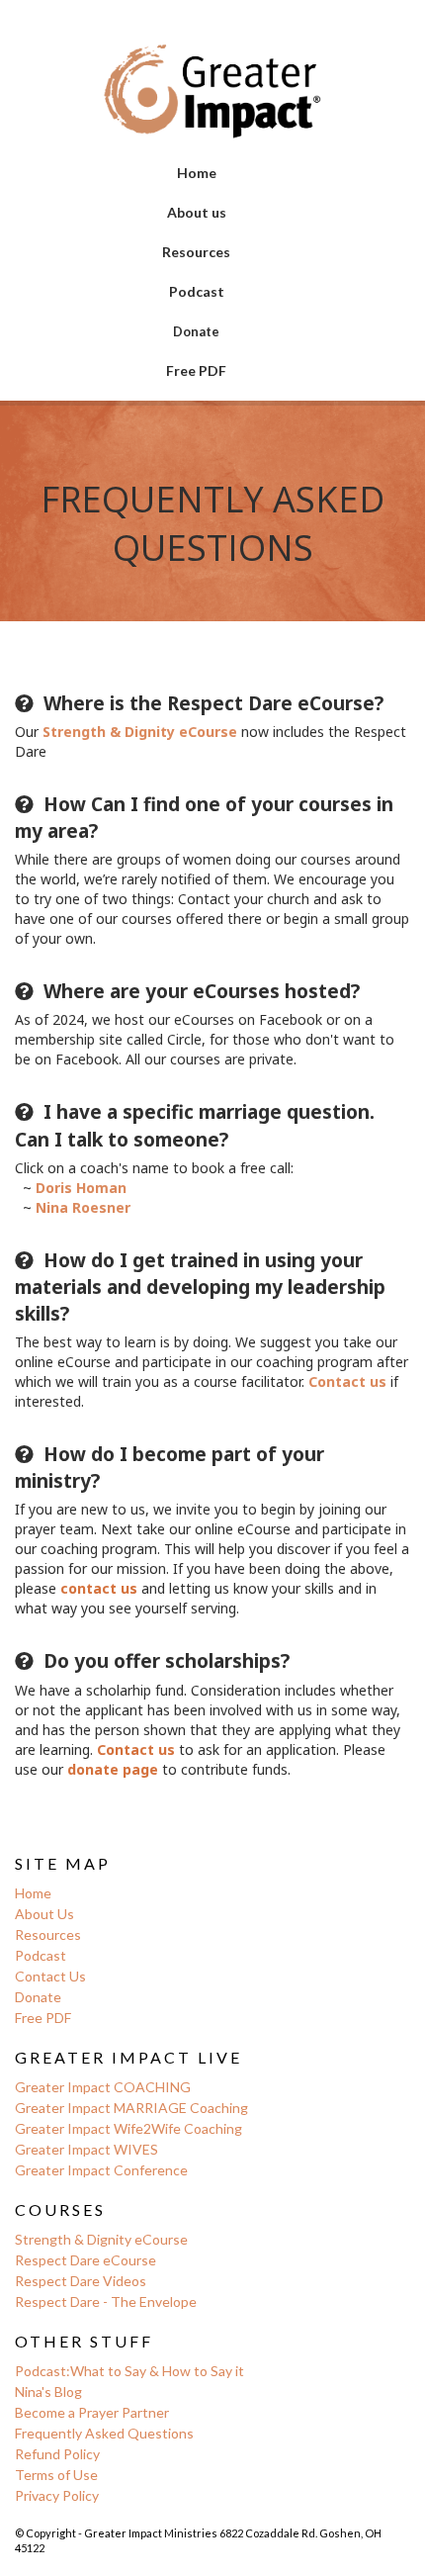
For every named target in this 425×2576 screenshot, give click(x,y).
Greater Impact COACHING (103, 2087)
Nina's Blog (50, 2392)
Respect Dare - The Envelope (106, 2301)
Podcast (197, 291)
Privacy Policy (57, 2495)
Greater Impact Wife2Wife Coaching (128, 2128)
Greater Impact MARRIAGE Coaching (131, 2108)
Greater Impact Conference (103, 2170)
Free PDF (196, 370)
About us (197, 212)
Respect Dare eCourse (85, 2260)
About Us (44, 1914)
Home (197, 173)
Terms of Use (56, 2475)
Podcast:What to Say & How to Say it (129, 2371)
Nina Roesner (83, 1207)
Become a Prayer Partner (92, 2412)
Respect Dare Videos (81, 2281)
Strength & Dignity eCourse (101, 2239)
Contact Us (50, 1976)
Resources (196, 252)
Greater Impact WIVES (86, 2149)
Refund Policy (57, 2454)
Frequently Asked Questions (104, 2433)
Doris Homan (81, 1188)
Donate (196, 331)
